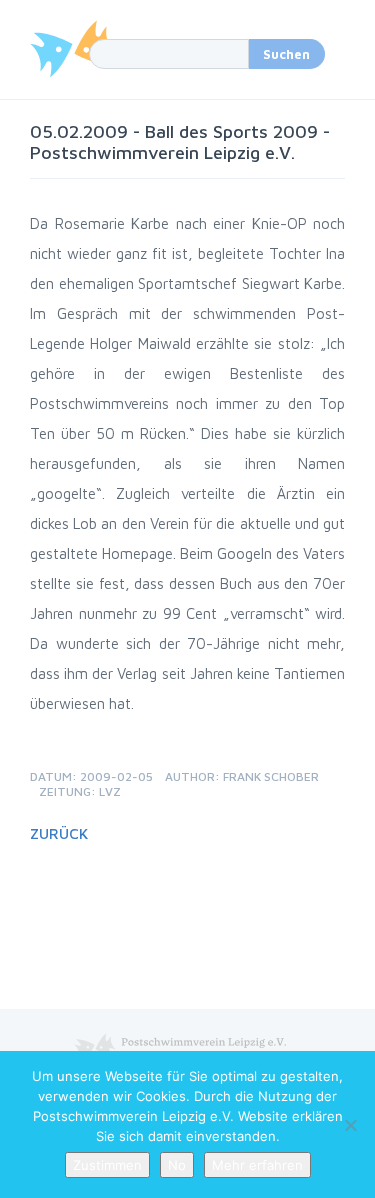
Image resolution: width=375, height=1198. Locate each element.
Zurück (59, 833)
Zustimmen (107, 1165)
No (177, 1165)
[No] (350, 1125)
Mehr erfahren (257, 1165)
